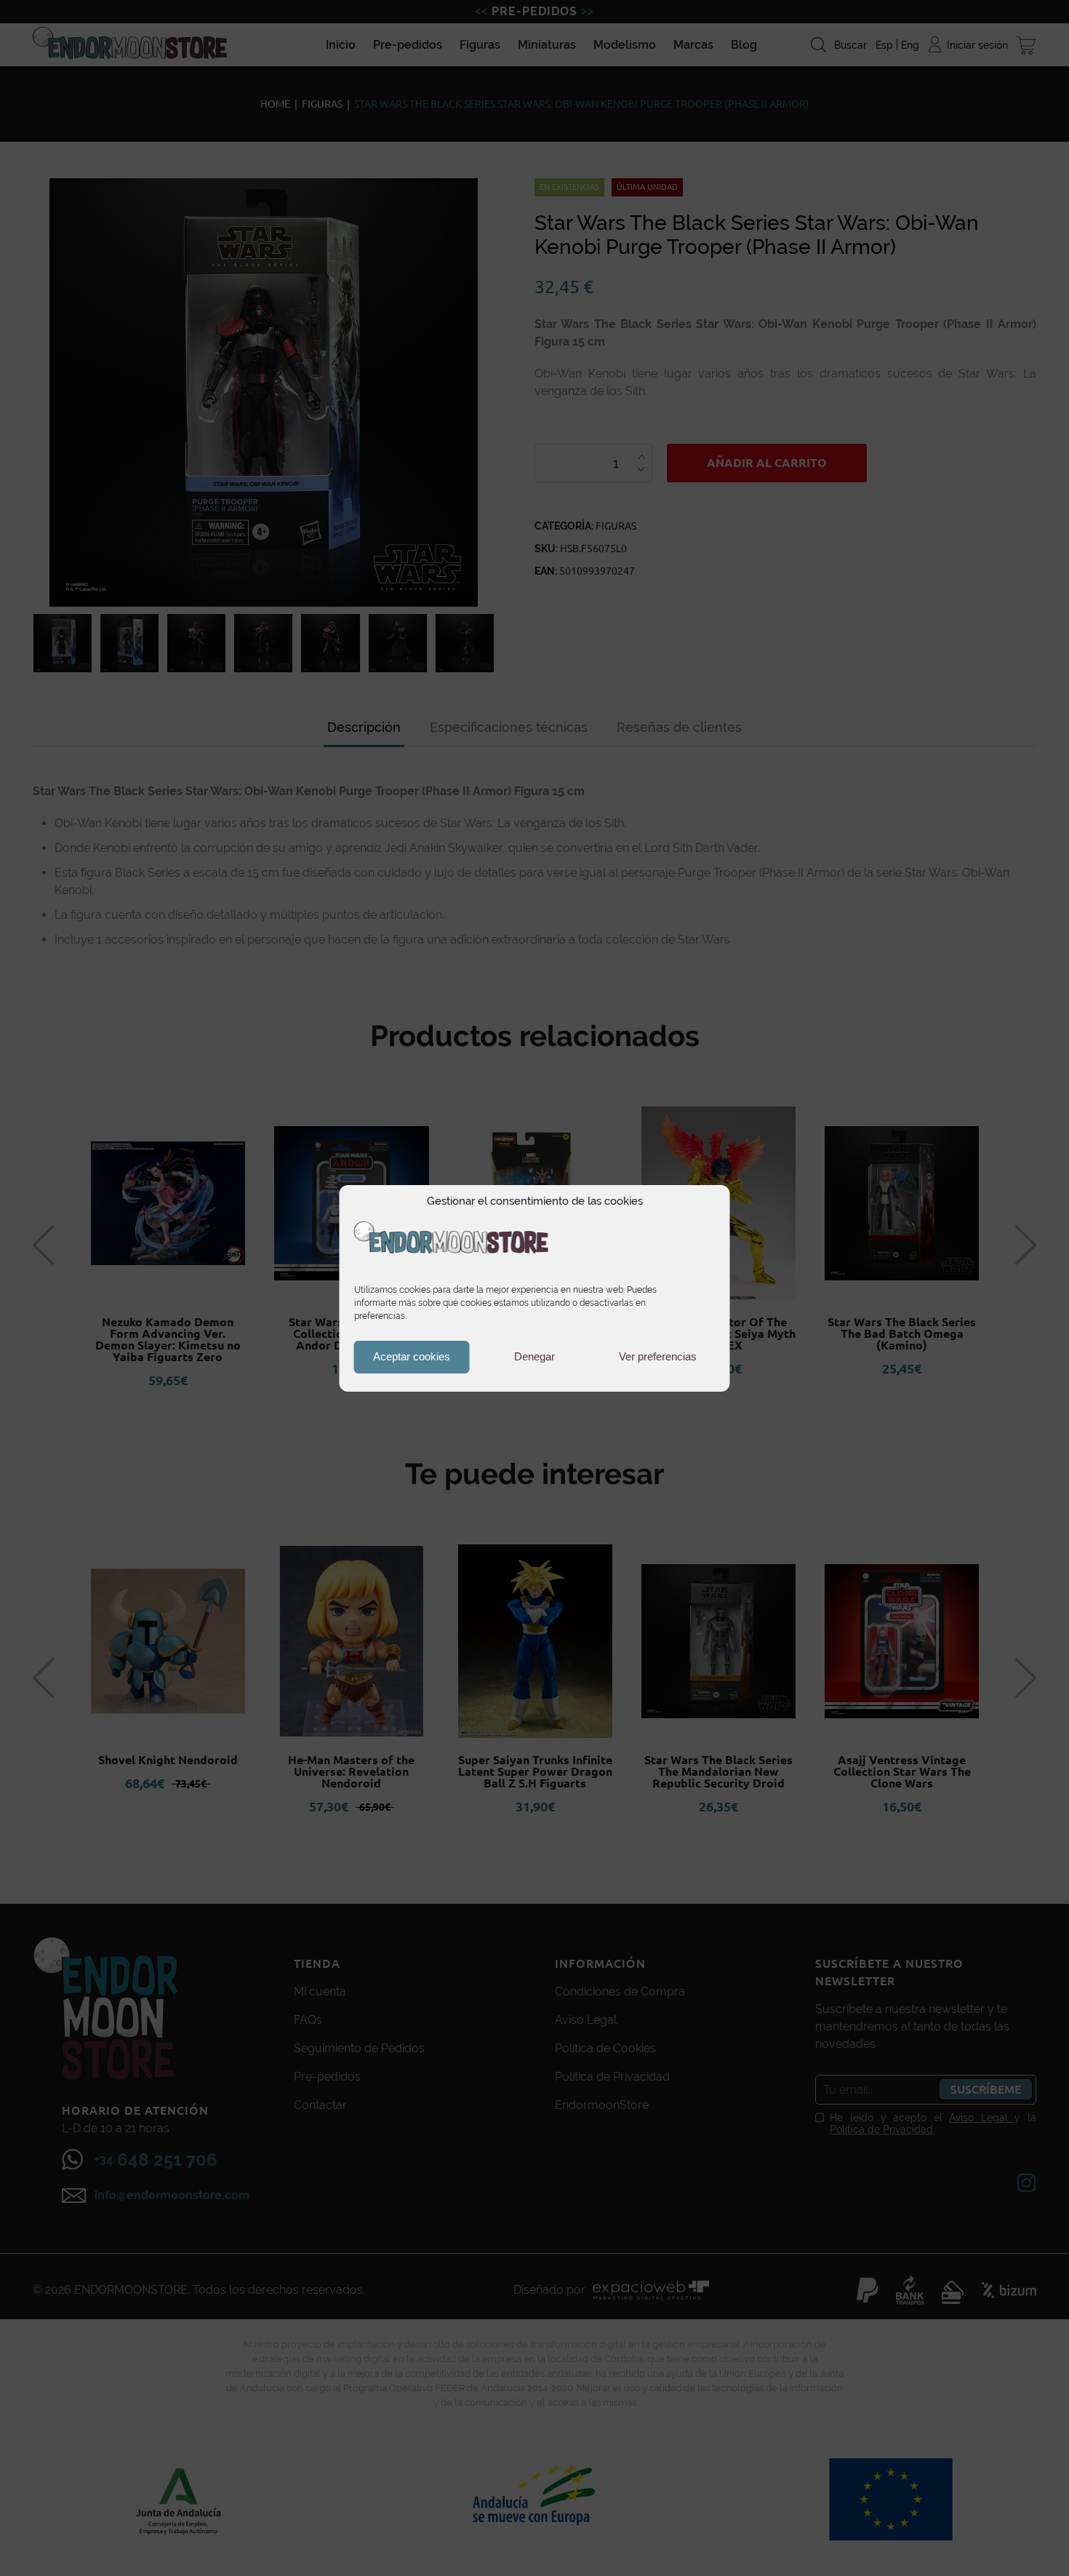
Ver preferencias (658, 1356)
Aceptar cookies (412, 1356)
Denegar (534, 1356)
